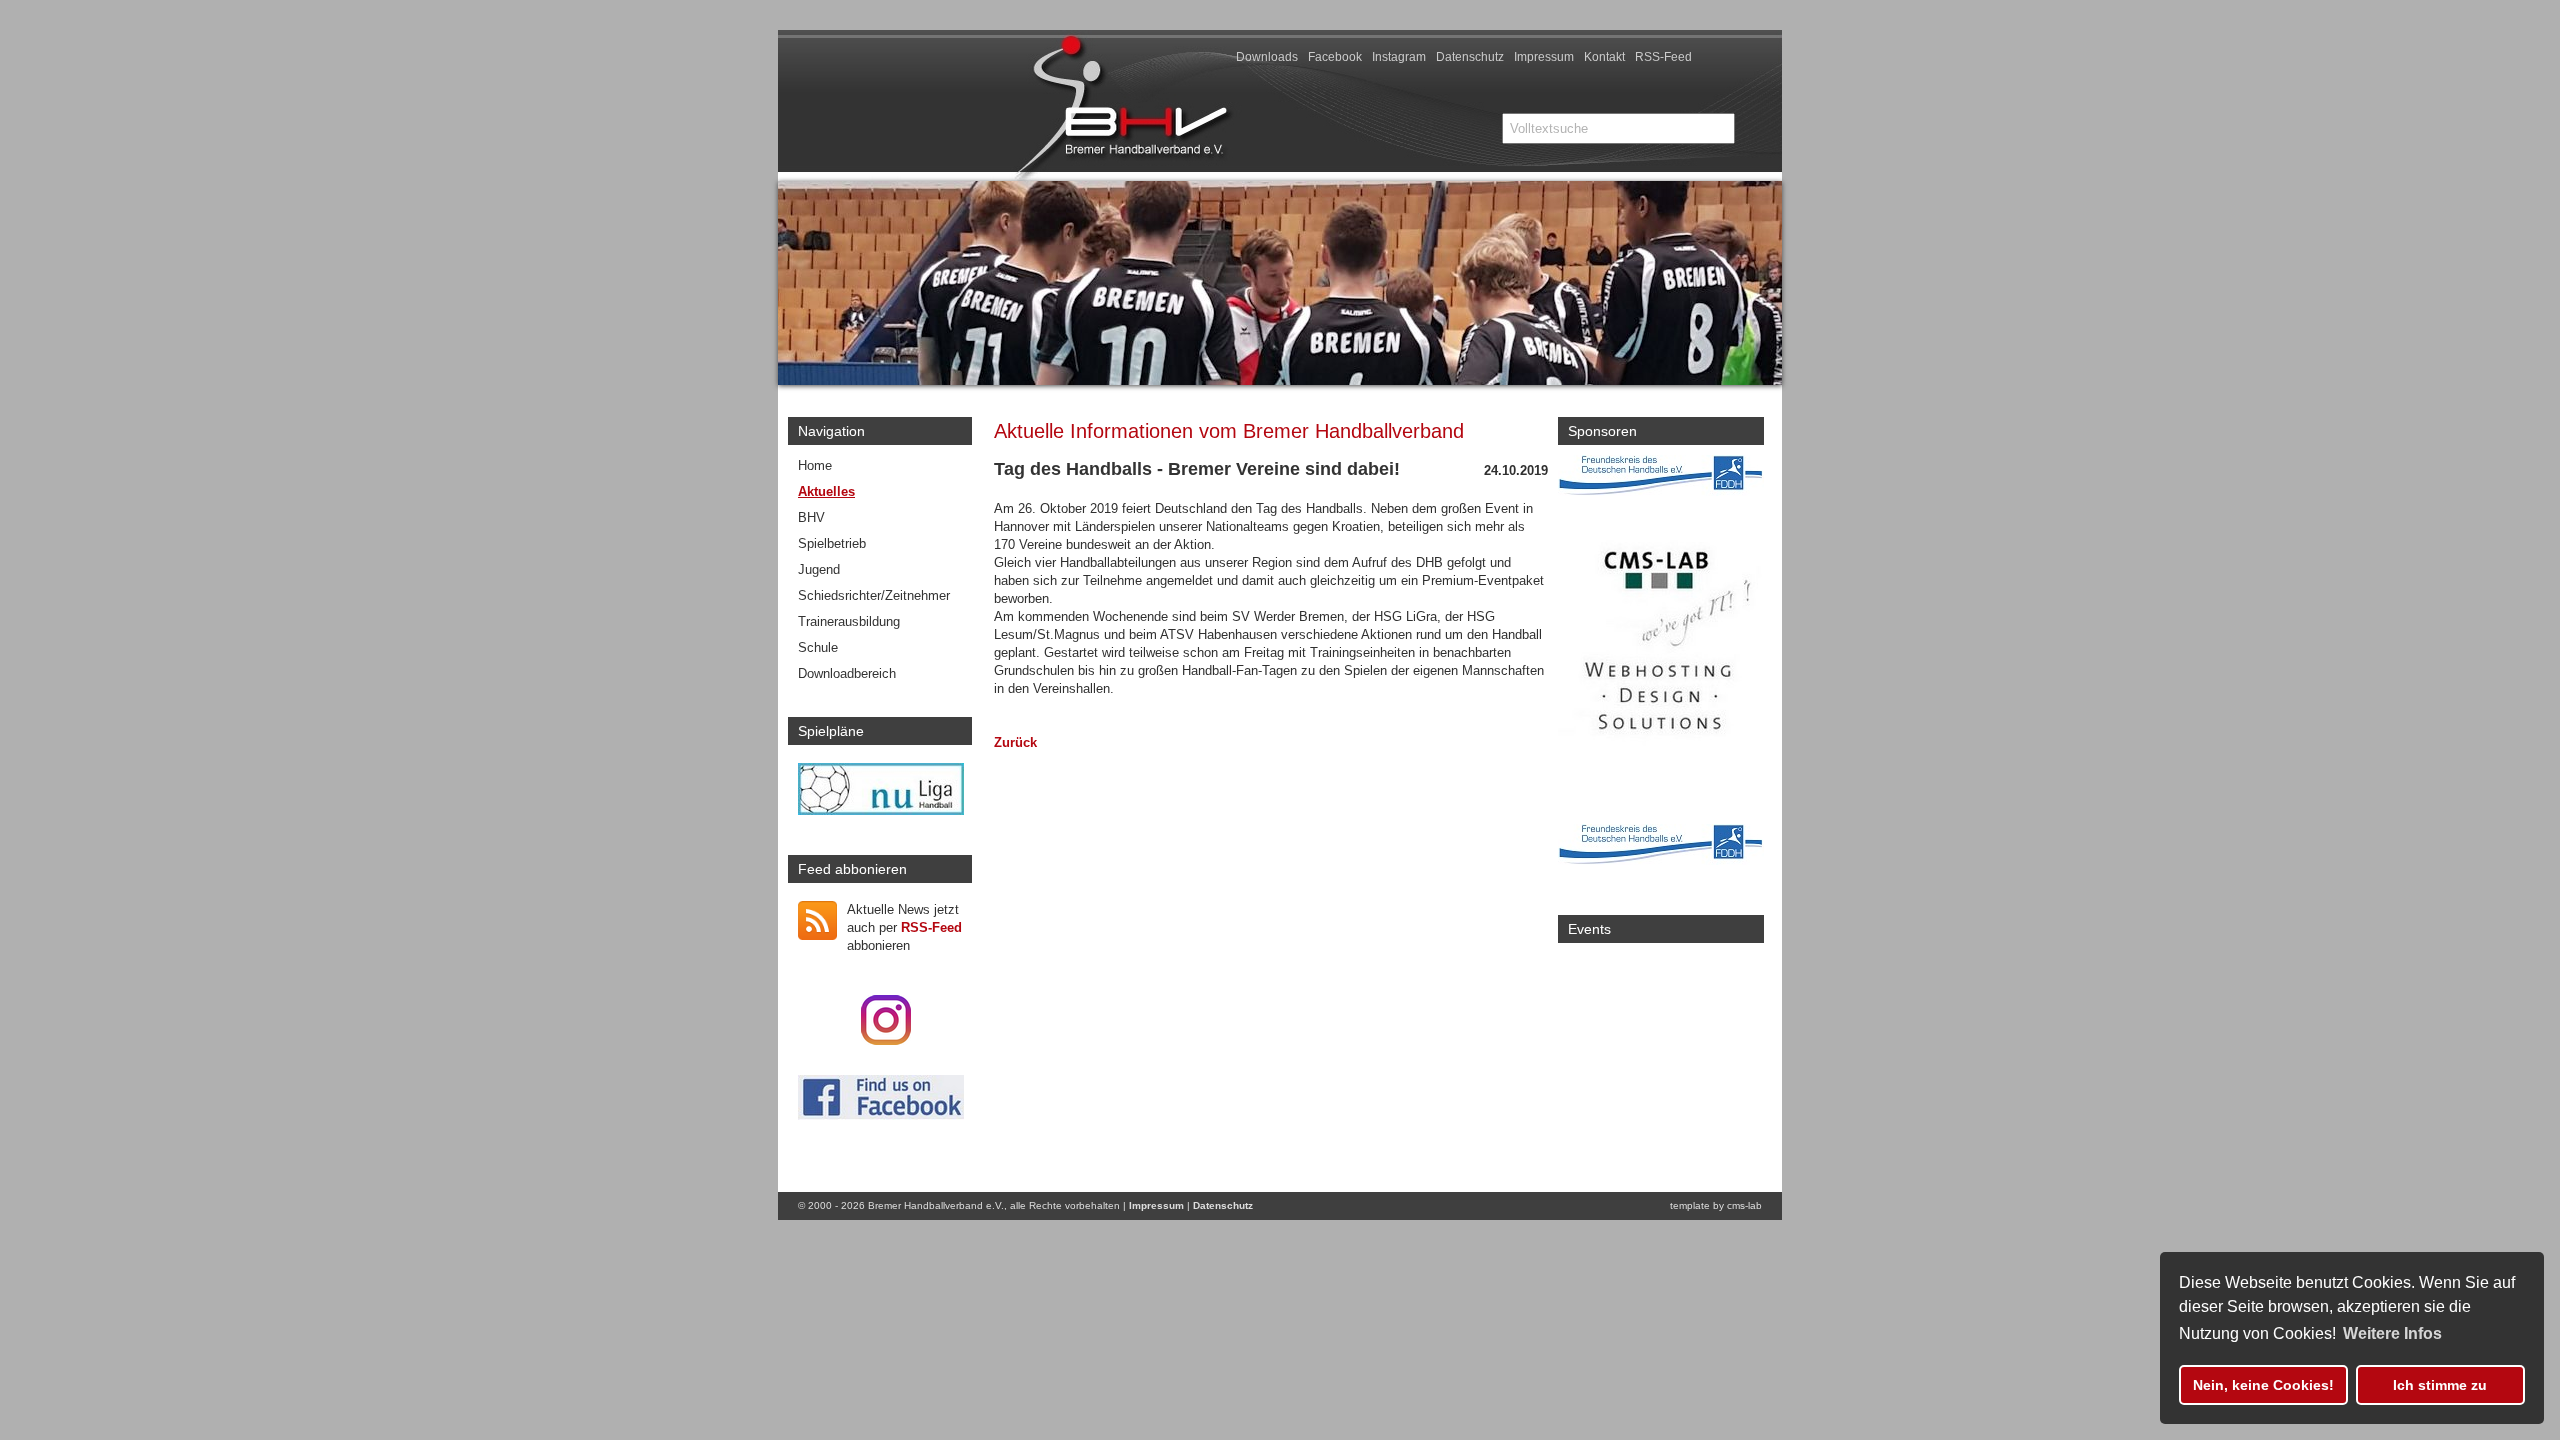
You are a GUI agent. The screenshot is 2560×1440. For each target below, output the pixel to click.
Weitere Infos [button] (2392, 1333)
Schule (818, 647)
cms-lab (1744, 1205)
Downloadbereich (847, 673)
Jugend (819, 569)
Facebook (1335, 57)
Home (815, 465)
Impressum (1544, 57)
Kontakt (1604, 57)
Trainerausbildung (849, 621)
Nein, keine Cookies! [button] (2263, 1385)
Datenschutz (1470, 57)
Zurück (1015, 742)
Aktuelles (826, 491)
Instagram (1399, 57)
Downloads (1267, 57)
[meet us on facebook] (881, 1115)
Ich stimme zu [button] (2440, 1385)
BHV (811, 517)
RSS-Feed (1663, 57)
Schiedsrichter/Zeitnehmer (874, 595)
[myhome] (1282, 167)
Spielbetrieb (832, 543)
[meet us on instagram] (886, 1040)
